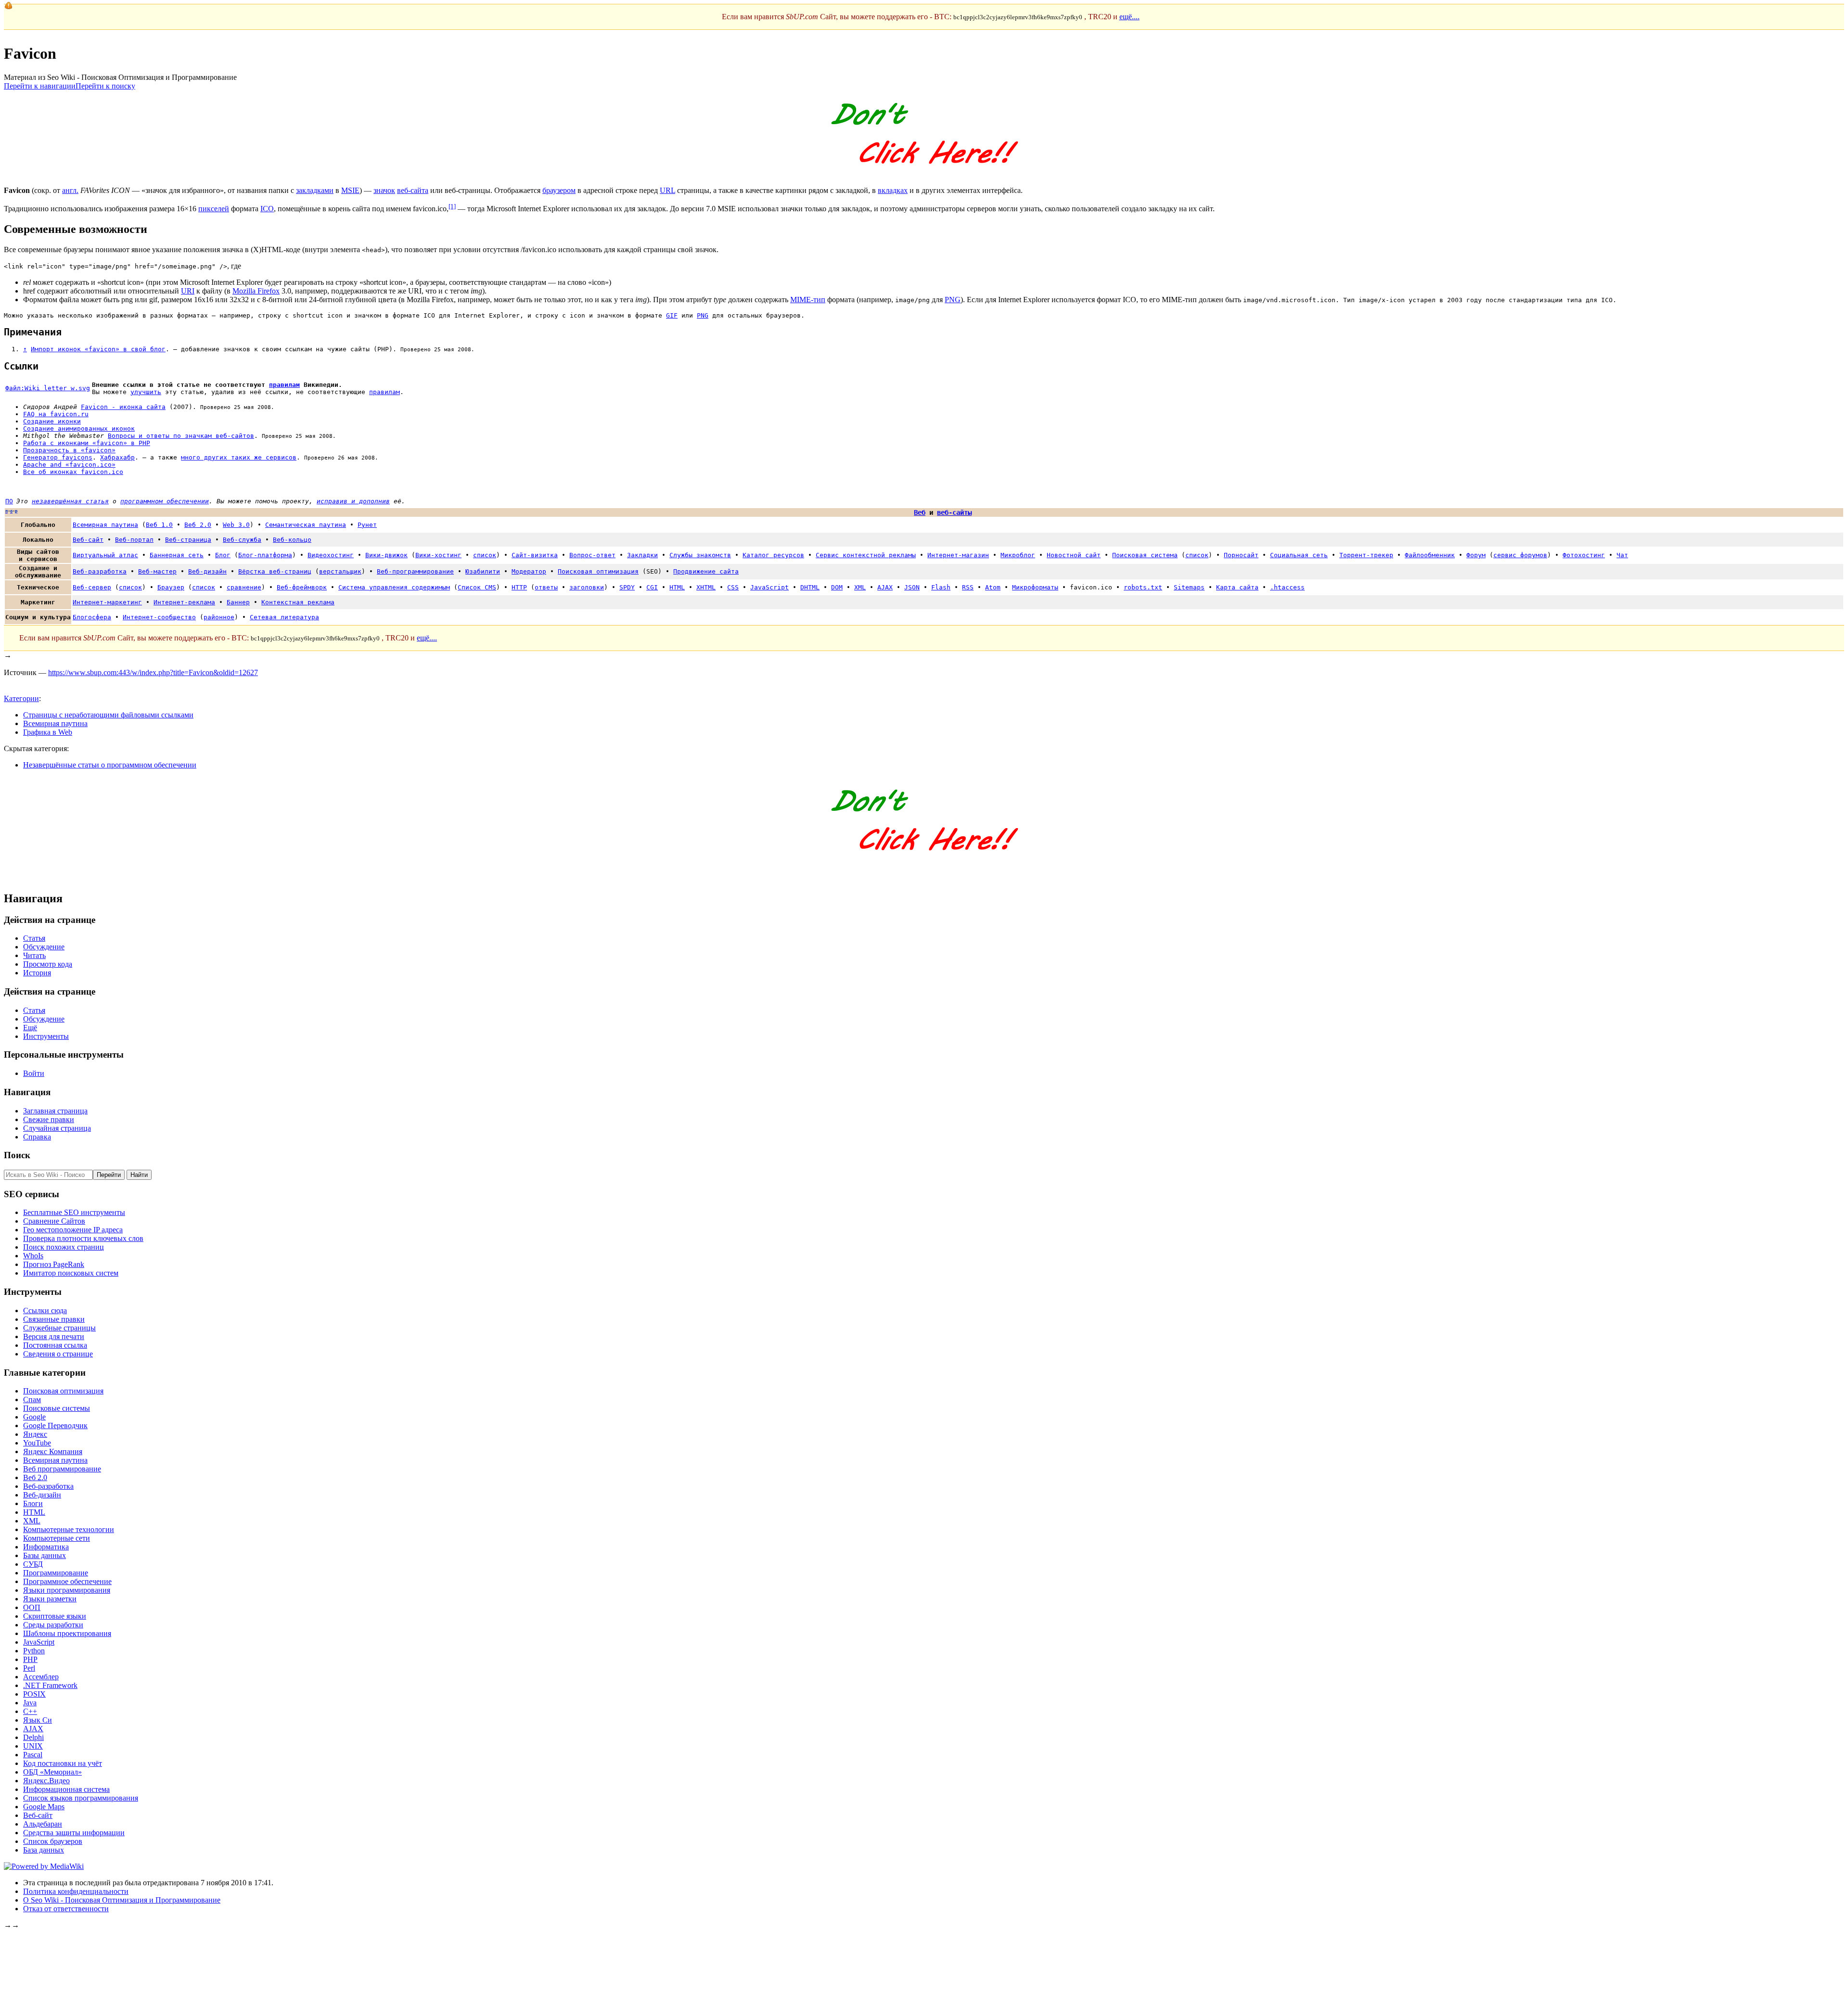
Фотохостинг (1584, 555)
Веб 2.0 (198, 525)
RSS (968, 587)
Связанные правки (54, 1319)
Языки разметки (50, 1599)
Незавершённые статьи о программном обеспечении (110, 765)
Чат (1622, 555)
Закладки (642, 555)
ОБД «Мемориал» (52, 1772)
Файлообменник (1430, 555)
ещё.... (1129, 17)
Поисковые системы (57, 1408)
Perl (29, 1668)
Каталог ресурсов (773, 555)
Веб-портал (134, 540)
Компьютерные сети (57, 1538)
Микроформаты (1035, 587)
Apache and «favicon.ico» (69, 465)
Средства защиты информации (74, 1833)
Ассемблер (41, 1677)
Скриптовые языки (55, 1616)
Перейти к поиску (105, 86)
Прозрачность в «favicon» (69, 450)
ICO (267, 209)
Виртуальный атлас (105, 555)
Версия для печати (54, 1336)
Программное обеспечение (67, 1581)
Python (34, 1651)
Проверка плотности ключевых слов (83, 1238)
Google (34, 1417)
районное (219, 617)
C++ (30, 1711)
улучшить (146, 392)
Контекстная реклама (298, 602)
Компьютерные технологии (69, 1529)
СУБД (33, 1564)
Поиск (17, 1155)
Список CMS (477, 587)
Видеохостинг (331, 555)
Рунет (367, 525)
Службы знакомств (700, 555)
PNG (953, 300)
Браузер (171, 587)
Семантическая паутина (306, 525)
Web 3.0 (236, 525)
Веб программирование (62, 1469)
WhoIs (33, 1256)
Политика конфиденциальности (76, 1891)
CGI (652, 587)
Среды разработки (53, 1625)
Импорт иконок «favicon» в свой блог (98, 349)
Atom (993, 587)
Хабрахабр (117, 457)
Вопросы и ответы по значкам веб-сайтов (181, 436)
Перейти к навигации (40, 86)
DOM (837, 587)
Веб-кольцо (292, 540)
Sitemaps (1189, 587)
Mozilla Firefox (256, 291)
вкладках (893, 190)
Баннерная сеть (177, 555)
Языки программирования (67, 1590)
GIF (672, 315)
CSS (733, 587)
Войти (34, 1073)
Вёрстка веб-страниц (275, 571)
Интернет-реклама (184, 602)
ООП (32, 1607)
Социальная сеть (1299, 555)
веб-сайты (954, 512)
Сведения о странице (58, 1354)
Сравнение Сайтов (54, 1221)
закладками (315, 190)
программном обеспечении (165, 501)
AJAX (885, 587)
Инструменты (46, 1036)
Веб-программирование (415, 571)
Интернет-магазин (958, 555)
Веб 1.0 (159, 525)
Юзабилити (483, 571)
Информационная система (66, 1789)
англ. (70, 190)
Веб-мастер (157, 571)
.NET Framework (50, 1685)
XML (860, 587)
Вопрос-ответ (592, 555)
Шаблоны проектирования (67, 1633)
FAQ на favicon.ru (56, 414)
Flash (941, 587)
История (37, 973)
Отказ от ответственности (66, 1909)
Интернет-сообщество (159, 617)
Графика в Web (48, 732)
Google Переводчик (55, 1425)
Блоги (33, 1503)
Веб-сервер (92, 587)
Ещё (30, 1028)
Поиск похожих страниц (64, 1247)
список (485, 555)
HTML (677, 587)
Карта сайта (1237, 587)
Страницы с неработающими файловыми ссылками (108, 715)
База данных (44, 1850)
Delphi (33, 1737)
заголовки (587, 587)
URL (667, 190)
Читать (34, 955)
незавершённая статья (70, 501)
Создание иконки (52, 421)
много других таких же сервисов (239, 457)
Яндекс (35, 1434)
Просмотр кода (48, 964)
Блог (223, 555)
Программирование (56, 1573)
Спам (32, 1400)
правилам (284, 385)
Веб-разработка (100, 571)
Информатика (46, 1547)
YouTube (37, 1443)
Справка (37, 1137)
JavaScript (770, 587)
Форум (1476, 555)
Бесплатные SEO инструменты (74, 1212)
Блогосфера (92, 617)
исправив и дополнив (353, 501)
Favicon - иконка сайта (123, 407)
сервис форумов (1520, 555)
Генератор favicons (58, 457)
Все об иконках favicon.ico (73, 472)
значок (384, 190)
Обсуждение (44, 947)
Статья (34, 938)
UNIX (33, 1746)
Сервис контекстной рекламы (866, 555)
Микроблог (1018, 555)
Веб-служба (242, 540)
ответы (546, 587)
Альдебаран (43, 1824)
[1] (452, 206)
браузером (559, 190)
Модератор (529, 571)
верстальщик (340, 571)
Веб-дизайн (207, 571)
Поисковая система (1145, 555)
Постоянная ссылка (55, 1345)
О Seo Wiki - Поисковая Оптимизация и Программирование (122, 1900)
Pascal (33, 1755)
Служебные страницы (59, 1328)
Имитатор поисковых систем (71, 1273)
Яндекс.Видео (46, 1781)
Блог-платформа (265, 555)
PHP (30, 1659)
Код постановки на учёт (63, 1763)
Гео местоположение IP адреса (73, 1230)
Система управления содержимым (394, 587)
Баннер (238, 602)
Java (30, 1703)
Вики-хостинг (438, 555)
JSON (912, 587)
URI (188, 291)
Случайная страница (57, 1128)
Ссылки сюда (45, 1310)
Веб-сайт (88, 540)
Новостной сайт (1074, 555)
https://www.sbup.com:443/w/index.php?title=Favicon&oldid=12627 (153, 672)
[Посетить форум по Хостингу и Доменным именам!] (924, 174)
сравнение (244, 587)
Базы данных (45, 1555)
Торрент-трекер (1366, 555)
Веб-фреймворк (302, 587)
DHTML (810, 587)
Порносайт (1241, 555)
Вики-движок (386, 555)
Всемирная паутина (105, 525)
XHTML (706, 587)
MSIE (350, 190)
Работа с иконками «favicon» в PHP (87, 443)
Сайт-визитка (535, 555)
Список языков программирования (81, 1798)
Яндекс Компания (53, 1451)
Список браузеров (53, 1841)
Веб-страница (188, 540)
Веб (920, 512)
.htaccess (1287, 587)
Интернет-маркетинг (107, 602)
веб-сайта (413, 190)
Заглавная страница (55, 1111)
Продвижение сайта (706, 571)
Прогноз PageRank (54, 1264)
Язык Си (38, 1720)
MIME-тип (808, 300)
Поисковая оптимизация (598, 571)
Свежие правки (49, 1119)
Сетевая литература (284, 617)
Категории (21, 698)
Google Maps (44, 1807)
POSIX (34, 1694)
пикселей (214, 209)
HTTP (519, 587)
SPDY (627, 587)
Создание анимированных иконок (79, 428)
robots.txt (1143, 587)
